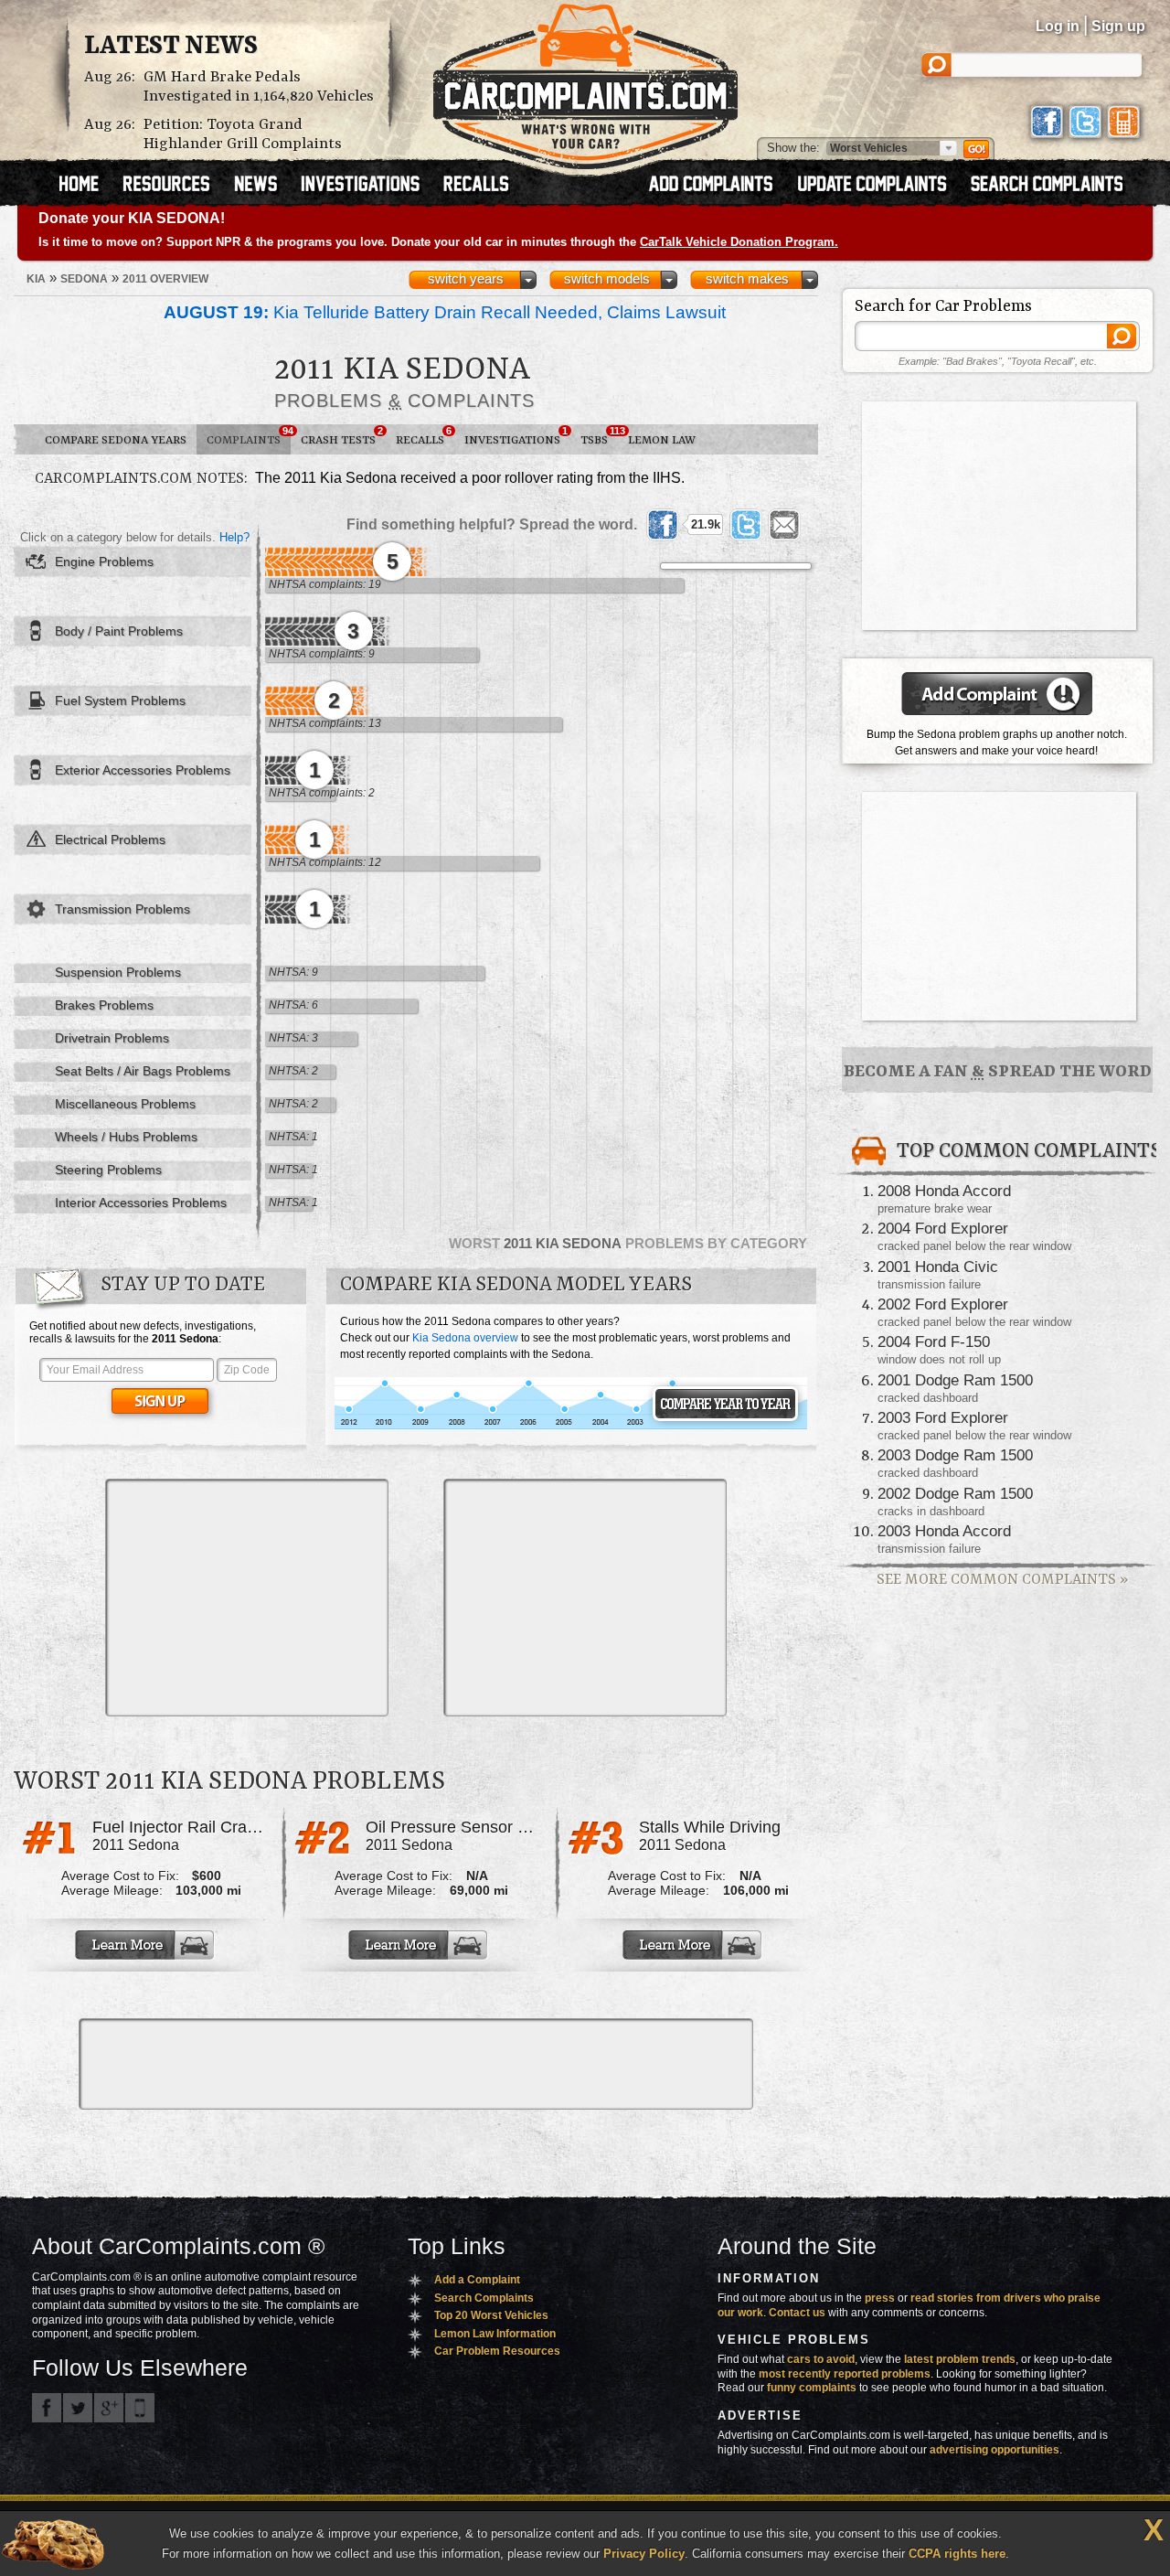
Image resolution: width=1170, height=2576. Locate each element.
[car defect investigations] (368, 186)
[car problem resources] (175, 186)
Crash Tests (342, 436)
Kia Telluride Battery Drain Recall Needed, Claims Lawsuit (445, 312)
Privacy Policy (644, 2554)
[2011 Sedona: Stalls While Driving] (694, 1945)
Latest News (171, 47)
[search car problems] (1055, 186)
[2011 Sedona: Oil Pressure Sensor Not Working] (420, 1945)
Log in (1058, 26)
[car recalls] (477, 186)
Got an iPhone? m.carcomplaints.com (140, 2408)
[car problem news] (264, 186)
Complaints (249, 436)
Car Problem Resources (497, 2351)
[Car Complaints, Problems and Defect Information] (585, 81)
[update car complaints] (880, 186)
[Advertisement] (247, 1598)
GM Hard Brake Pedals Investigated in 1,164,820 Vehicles (259, 87)
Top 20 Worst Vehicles (491, 2315)
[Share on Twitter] (746, 525)
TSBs (599, 436)
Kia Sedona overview (465, 1338)
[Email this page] (784, 525)
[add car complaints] (719, 186)
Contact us (797, 2313)
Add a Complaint (477, 2280)
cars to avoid (821, 2359)
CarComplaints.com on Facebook (47, 2408)
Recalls (424, 436)
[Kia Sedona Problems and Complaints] (571, 1427)
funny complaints (812, 2388)
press (880, 2298)
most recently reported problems (845, 2374)
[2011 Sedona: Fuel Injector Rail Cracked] (146, 1945)
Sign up (1118, 26)
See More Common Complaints (1002, 1580)
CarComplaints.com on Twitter (78, 2408)
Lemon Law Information (495, 2334)
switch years (466, 279)
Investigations (516, 436)
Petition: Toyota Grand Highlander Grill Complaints (243, 134)
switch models (607, 279)
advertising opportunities (994, 2450)
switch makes (747, 279)
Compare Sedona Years (116, 440)
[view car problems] (87, 186)
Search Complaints (484, 2298)
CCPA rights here (957, 2554)
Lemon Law (662, 440)
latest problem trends (960, 2359)
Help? (234, 537)
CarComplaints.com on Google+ (109, 2408)
